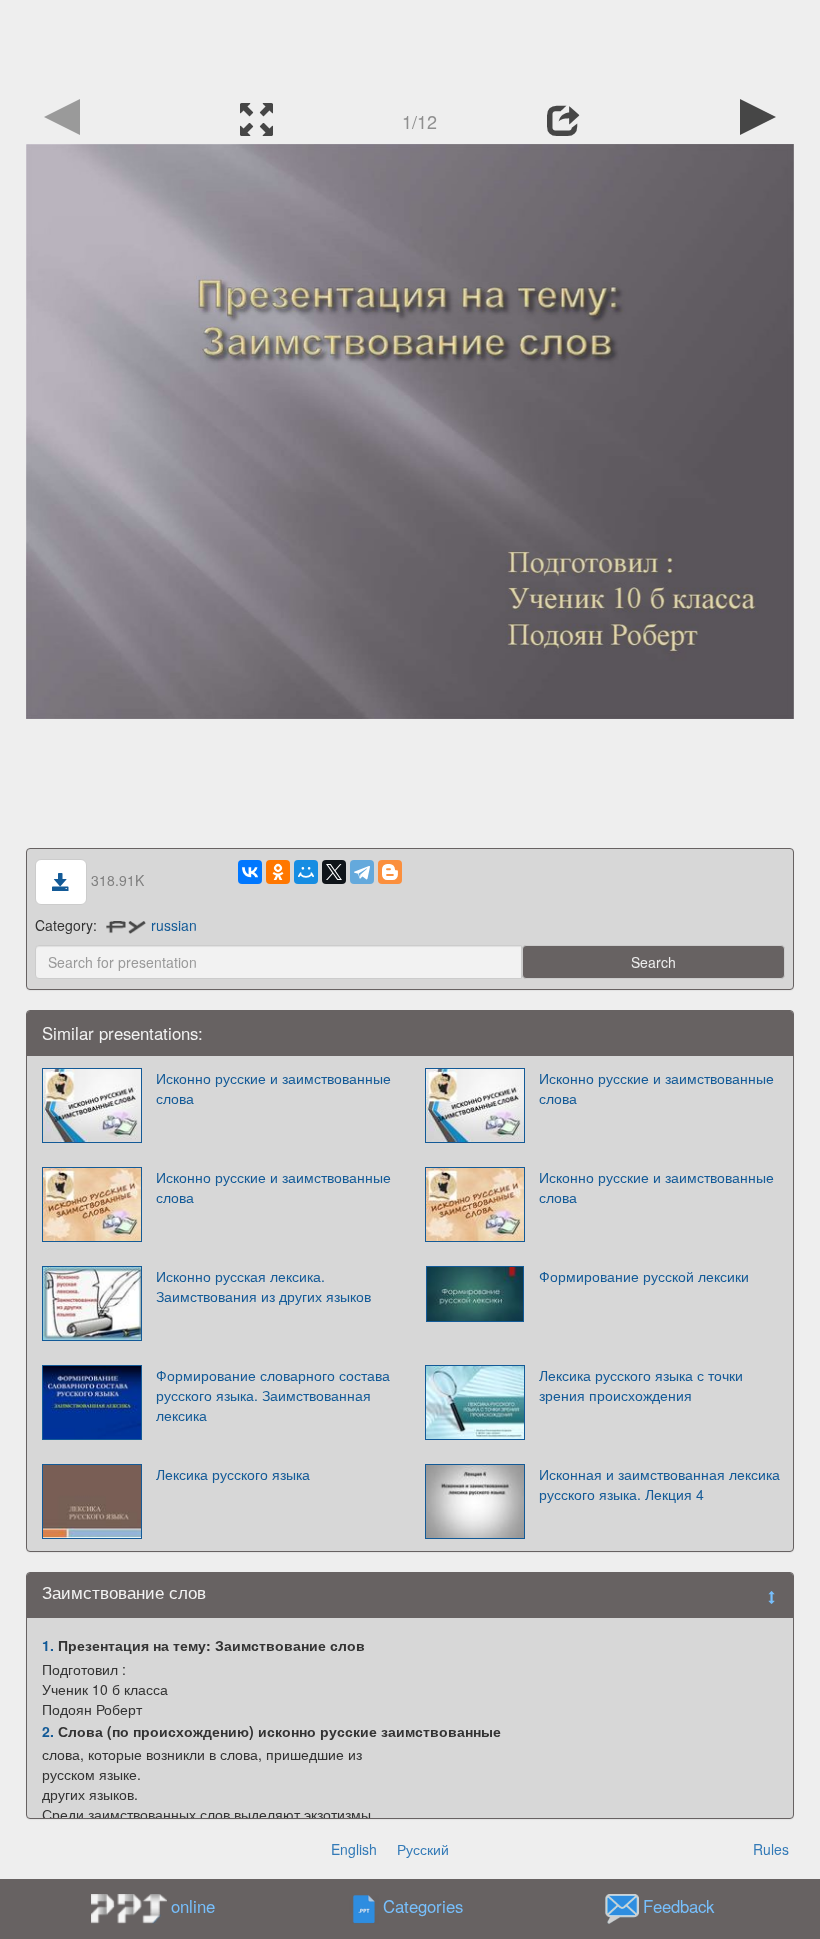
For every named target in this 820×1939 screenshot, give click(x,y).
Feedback (678, 1907)
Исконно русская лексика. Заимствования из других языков (263, 1286)
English (354, 1849)
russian (174, 925)
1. (48, 1645)
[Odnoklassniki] (278, 872)
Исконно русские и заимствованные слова (273, 1088)
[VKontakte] (250, 872)
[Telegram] (362, 872)
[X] (334, 872)
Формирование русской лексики (644, 1276)
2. (48, 1731)
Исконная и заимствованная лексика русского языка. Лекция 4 (659, 1484)
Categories (423, 1907)
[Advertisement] (410, 45)
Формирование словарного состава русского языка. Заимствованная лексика (273, 1395)
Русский (423, 1849)
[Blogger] (390, 872)
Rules (771, 1849)
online (193, 1906)
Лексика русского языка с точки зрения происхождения (641, 1385)
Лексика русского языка (233, 1474)
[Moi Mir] (306, 872)
